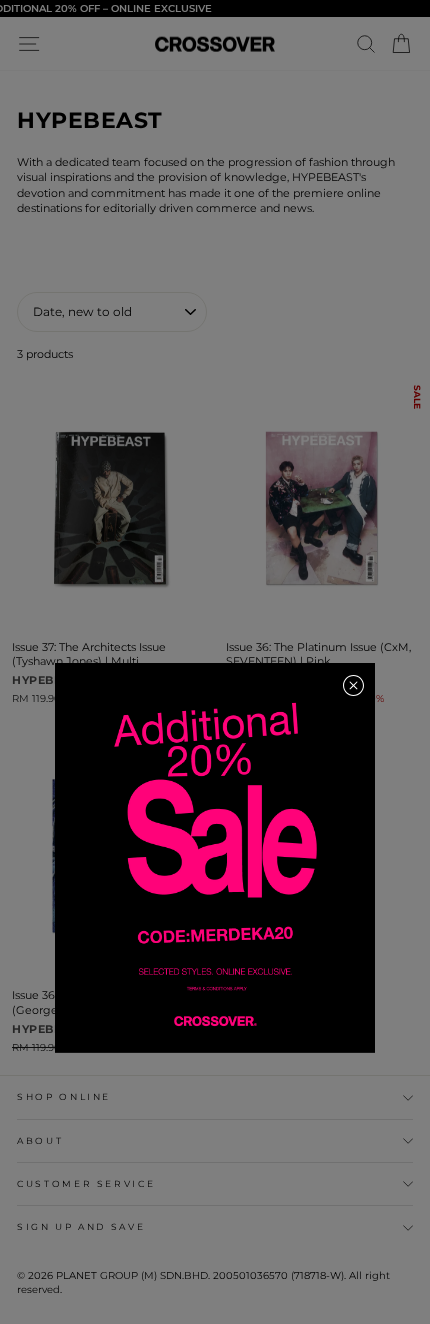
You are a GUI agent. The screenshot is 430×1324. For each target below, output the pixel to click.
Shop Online (64, 1096)
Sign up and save (81, 1226)
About (40, 1140)
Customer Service (86, 1183)
